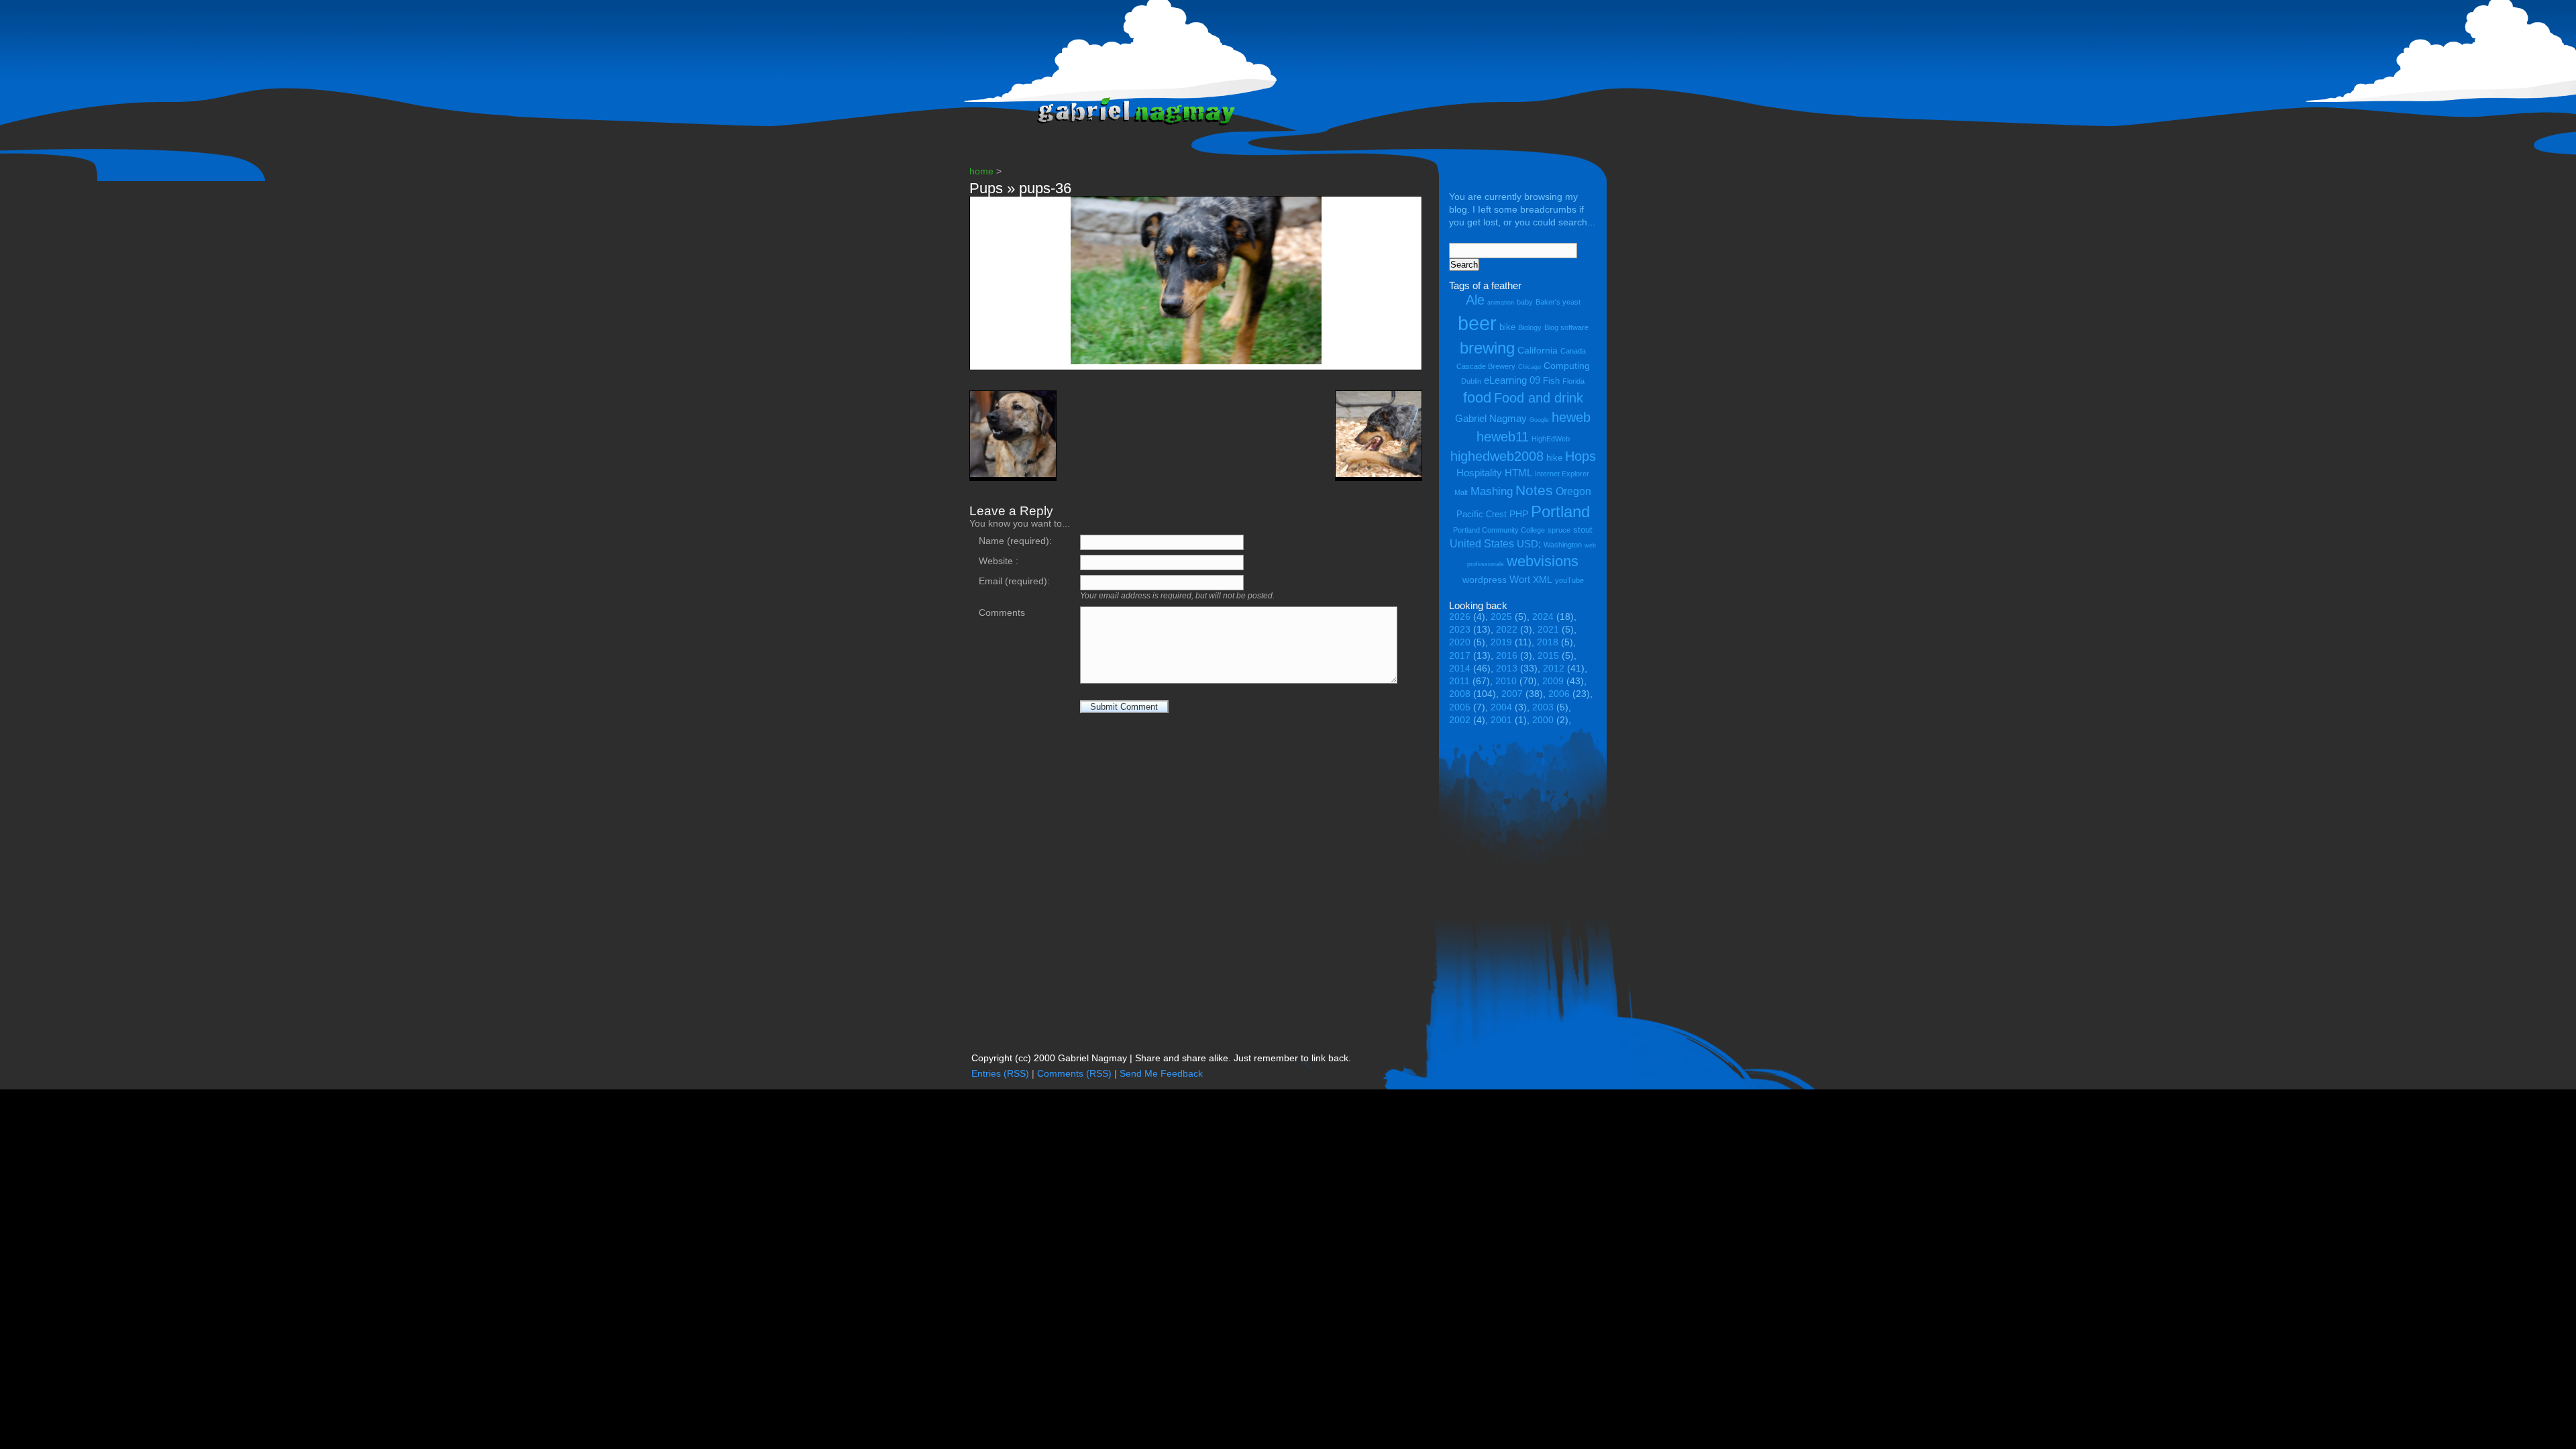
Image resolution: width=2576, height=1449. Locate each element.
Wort (1520, 579)
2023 (1460, 630)
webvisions (1543, 561)
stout (1583, 530)
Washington (1563, 545)
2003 (1543, 707)
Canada (1573, 351)
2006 (1559, 694)
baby (1525, 302)
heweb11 (1503, 436)
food (1477, 397)
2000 (1543, 720)
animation (1501, 303)
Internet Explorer (1562, 474)
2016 (1507, 656)
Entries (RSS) (1000, 1074)
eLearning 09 (1512, 380)
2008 (1460, 694)
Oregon (1573, 491)
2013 (1507, 668)
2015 (1548, 656)
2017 (1460, 656)
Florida (1573, 381)
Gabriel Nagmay (1491, 418)
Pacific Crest (1482, 514)
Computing (1567, 366)
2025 (1501, 617)
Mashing (1492, 491)
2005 (1460, 707)
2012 (1554, 668)
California (1538, 350)
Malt (1461, 492)
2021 (1548, 630)
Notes (1534, 490)
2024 (1543, 617)
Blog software (1566, 327)
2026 (1460, 617)
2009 (1553, 681)
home (981, 171)
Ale (1475, 300)
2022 (1507, 630)
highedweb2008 (1497, 456)
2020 (1460, 642)
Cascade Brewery (1486, 366)
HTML (1518, 473)
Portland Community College (1499, 530)
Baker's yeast (1558, 302)
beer (1477, 323)
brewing (1487, 348)
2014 (1460, 668)
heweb (1571, 417)
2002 (1460, 720)
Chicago (1529, 367)
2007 (1512, 694)
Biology (1530, 327)
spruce (1559, 530)
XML (1543, 580)
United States (1482, 543)
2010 (1506, 681)
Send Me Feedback (1161, 1074)
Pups (986, 188)
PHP (1519, 514)
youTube (1569, 580)
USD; (1529, 544)
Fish (1551, 381)
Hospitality (1479, 473)
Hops (1580, 456)
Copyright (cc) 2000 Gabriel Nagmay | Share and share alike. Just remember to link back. (1161, 1058)
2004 (1501, 707)
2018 (1548, 642)
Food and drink (1539, 398)
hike (1554, 458)
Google (1539, 420)
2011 (1459, 681)
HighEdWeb (1551, 439)
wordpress (1485, 580)
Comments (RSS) (1074, 1074)
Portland (1560, 512)
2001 (1501, 720)
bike (1507, 327)
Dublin (1471, 381)
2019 (1501, 642)
